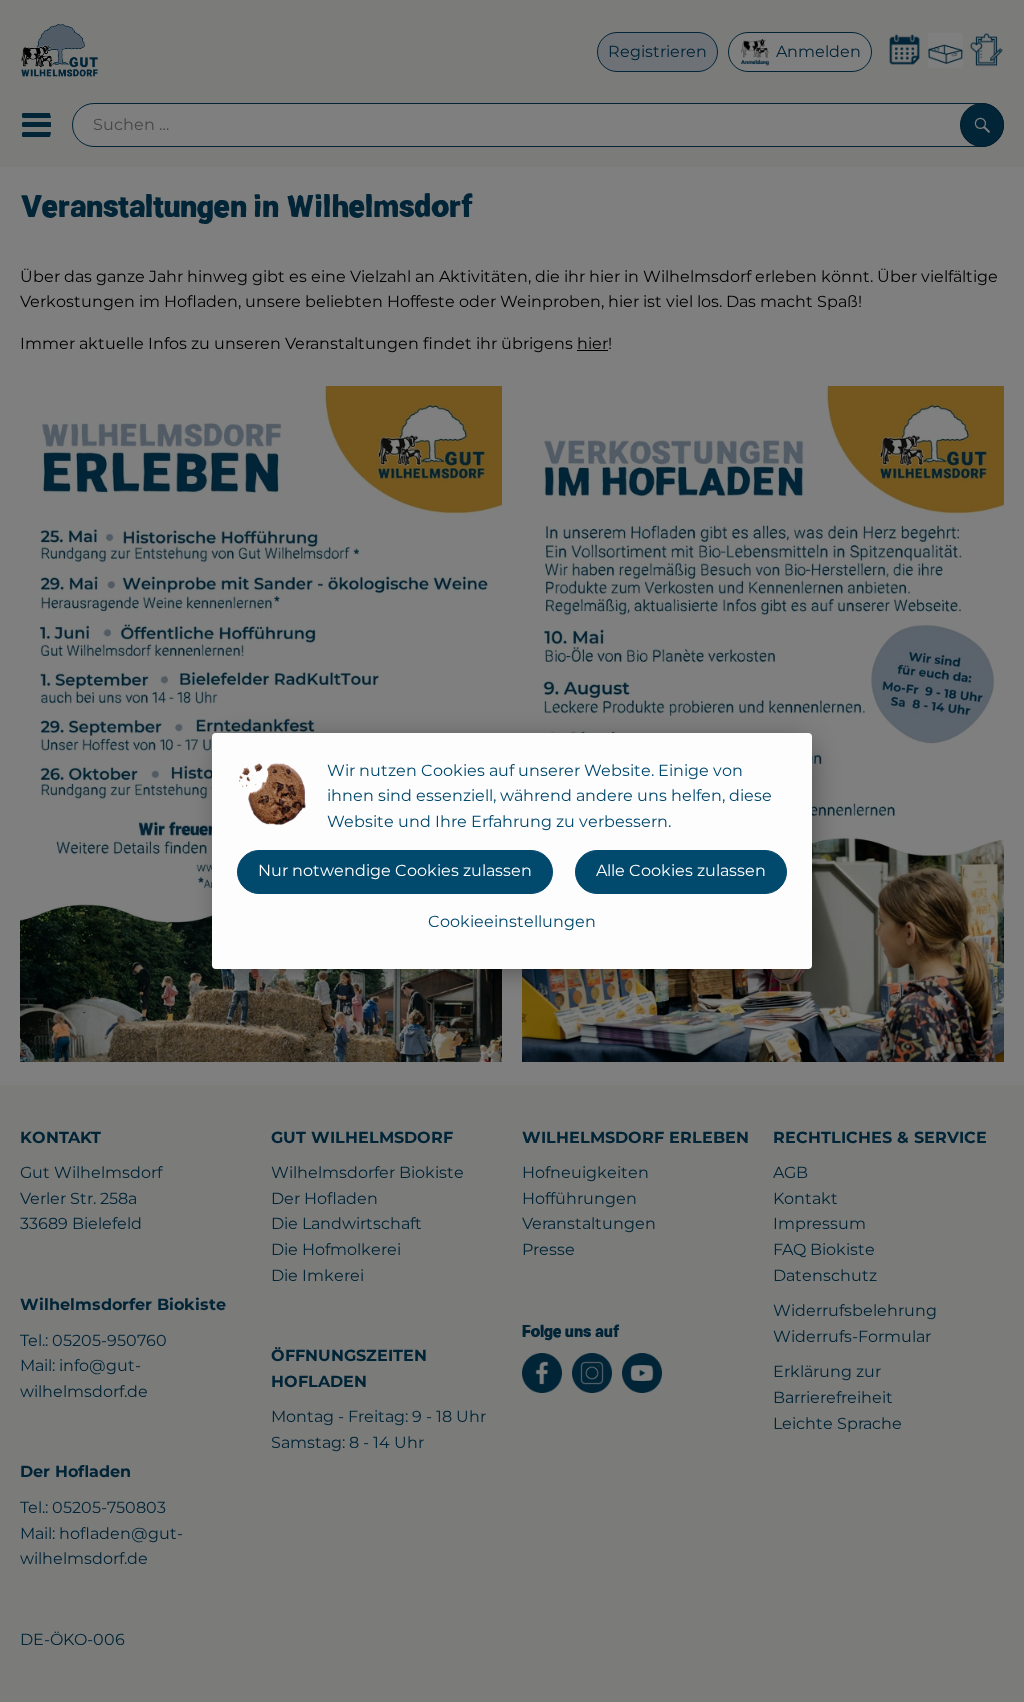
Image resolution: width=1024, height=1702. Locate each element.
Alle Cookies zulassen (681, 870)
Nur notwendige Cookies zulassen (395, 870)
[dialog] (512, 851)
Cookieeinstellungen (512, 921)
